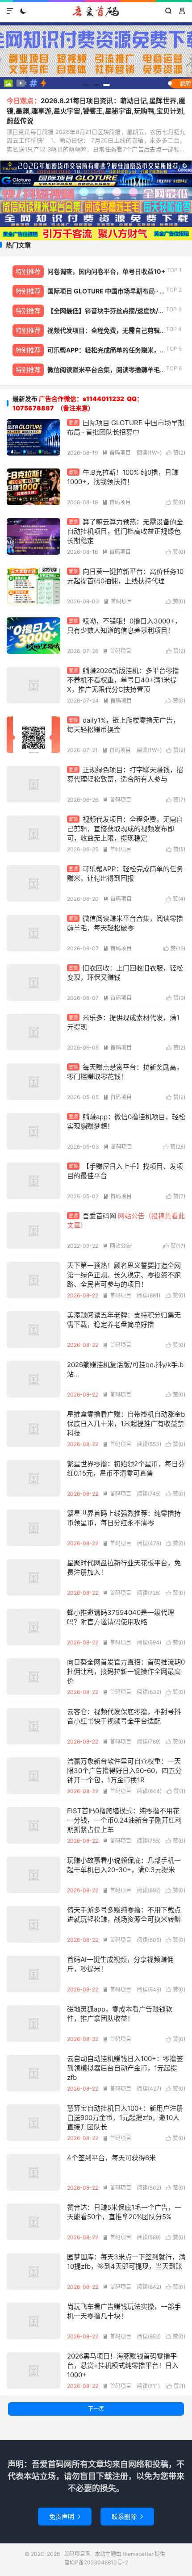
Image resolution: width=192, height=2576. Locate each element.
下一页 (96, 2409)
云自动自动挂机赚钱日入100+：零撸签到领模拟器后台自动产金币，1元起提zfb (125, 2068)
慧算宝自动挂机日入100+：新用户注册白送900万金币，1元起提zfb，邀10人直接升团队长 (125, 2118)
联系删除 (127, 2516)
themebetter (138, 2554)
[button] (86, 85)
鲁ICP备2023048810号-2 (96, 2562)
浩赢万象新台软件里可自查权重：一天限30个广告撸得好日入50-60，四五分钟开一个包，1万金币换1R (124, 1771)
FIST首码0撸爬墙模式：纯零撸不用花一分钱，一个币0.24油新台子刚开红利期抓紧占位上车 (124, 1820)
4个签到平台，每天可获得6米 (111, 2158)
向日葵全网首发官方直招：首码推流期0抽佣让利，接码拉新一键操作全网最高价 (126, 1671)
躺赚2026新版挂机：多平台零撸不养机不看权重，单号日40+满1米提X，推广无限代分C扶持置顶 (123, 680)
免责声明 (65, 2516)
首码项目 (117, 453)
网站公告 (117, 1246)
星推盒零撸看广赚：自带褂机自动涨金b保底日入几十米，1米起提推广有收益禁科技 (126, 1424)
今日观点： (24, 101)
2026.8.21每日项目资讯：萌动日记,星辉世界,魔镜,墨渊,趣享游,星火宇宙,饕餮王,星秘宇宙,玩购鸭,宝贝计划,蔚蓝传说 (96, 111)
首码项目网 (96, 11)
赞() (176, 453)
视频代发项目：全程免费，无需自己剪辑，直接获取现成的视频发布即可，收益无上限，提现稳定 (125, 829)
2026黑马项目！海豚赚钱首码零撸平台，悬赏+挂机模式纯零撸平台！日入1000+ (123, 2365)
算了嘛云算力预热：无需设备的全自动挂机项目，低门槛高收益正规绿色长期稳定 (125, 531)
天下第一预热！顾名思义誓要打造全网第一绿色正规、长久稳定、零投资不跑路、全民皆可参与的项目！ (124, 1275)
